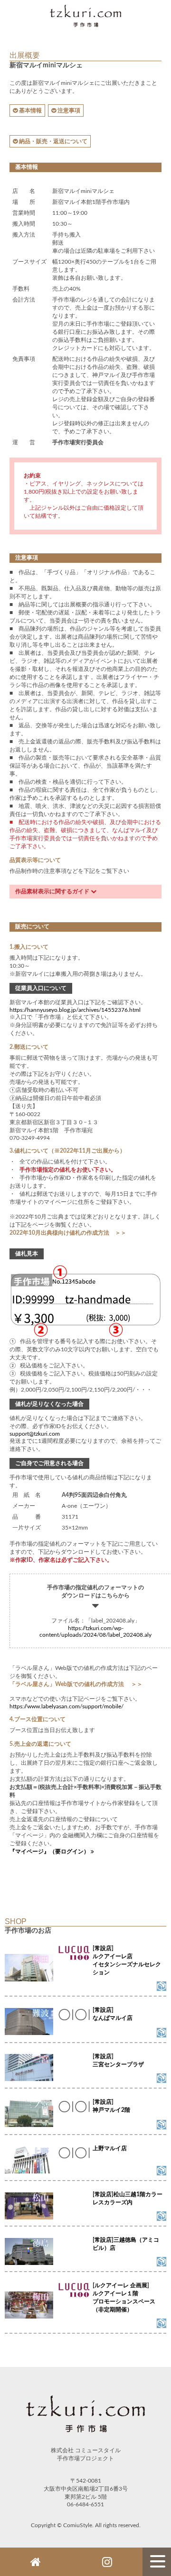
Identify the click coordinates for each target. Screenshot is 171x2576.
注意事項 (68, 110)
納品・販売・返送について (52, 141)
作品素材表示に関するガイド (53, 891)
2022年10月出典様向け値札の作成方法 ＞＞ (68, 1233)
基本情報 (30, 110)
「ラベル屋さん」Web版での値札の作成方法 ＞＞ (76, 1684)
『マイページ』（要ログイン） (50, 1852)
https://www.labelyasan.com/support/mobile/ (66, 1706)
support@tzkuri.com (35, 1434)
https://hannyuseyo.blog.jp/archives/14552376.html (75, 1010)
